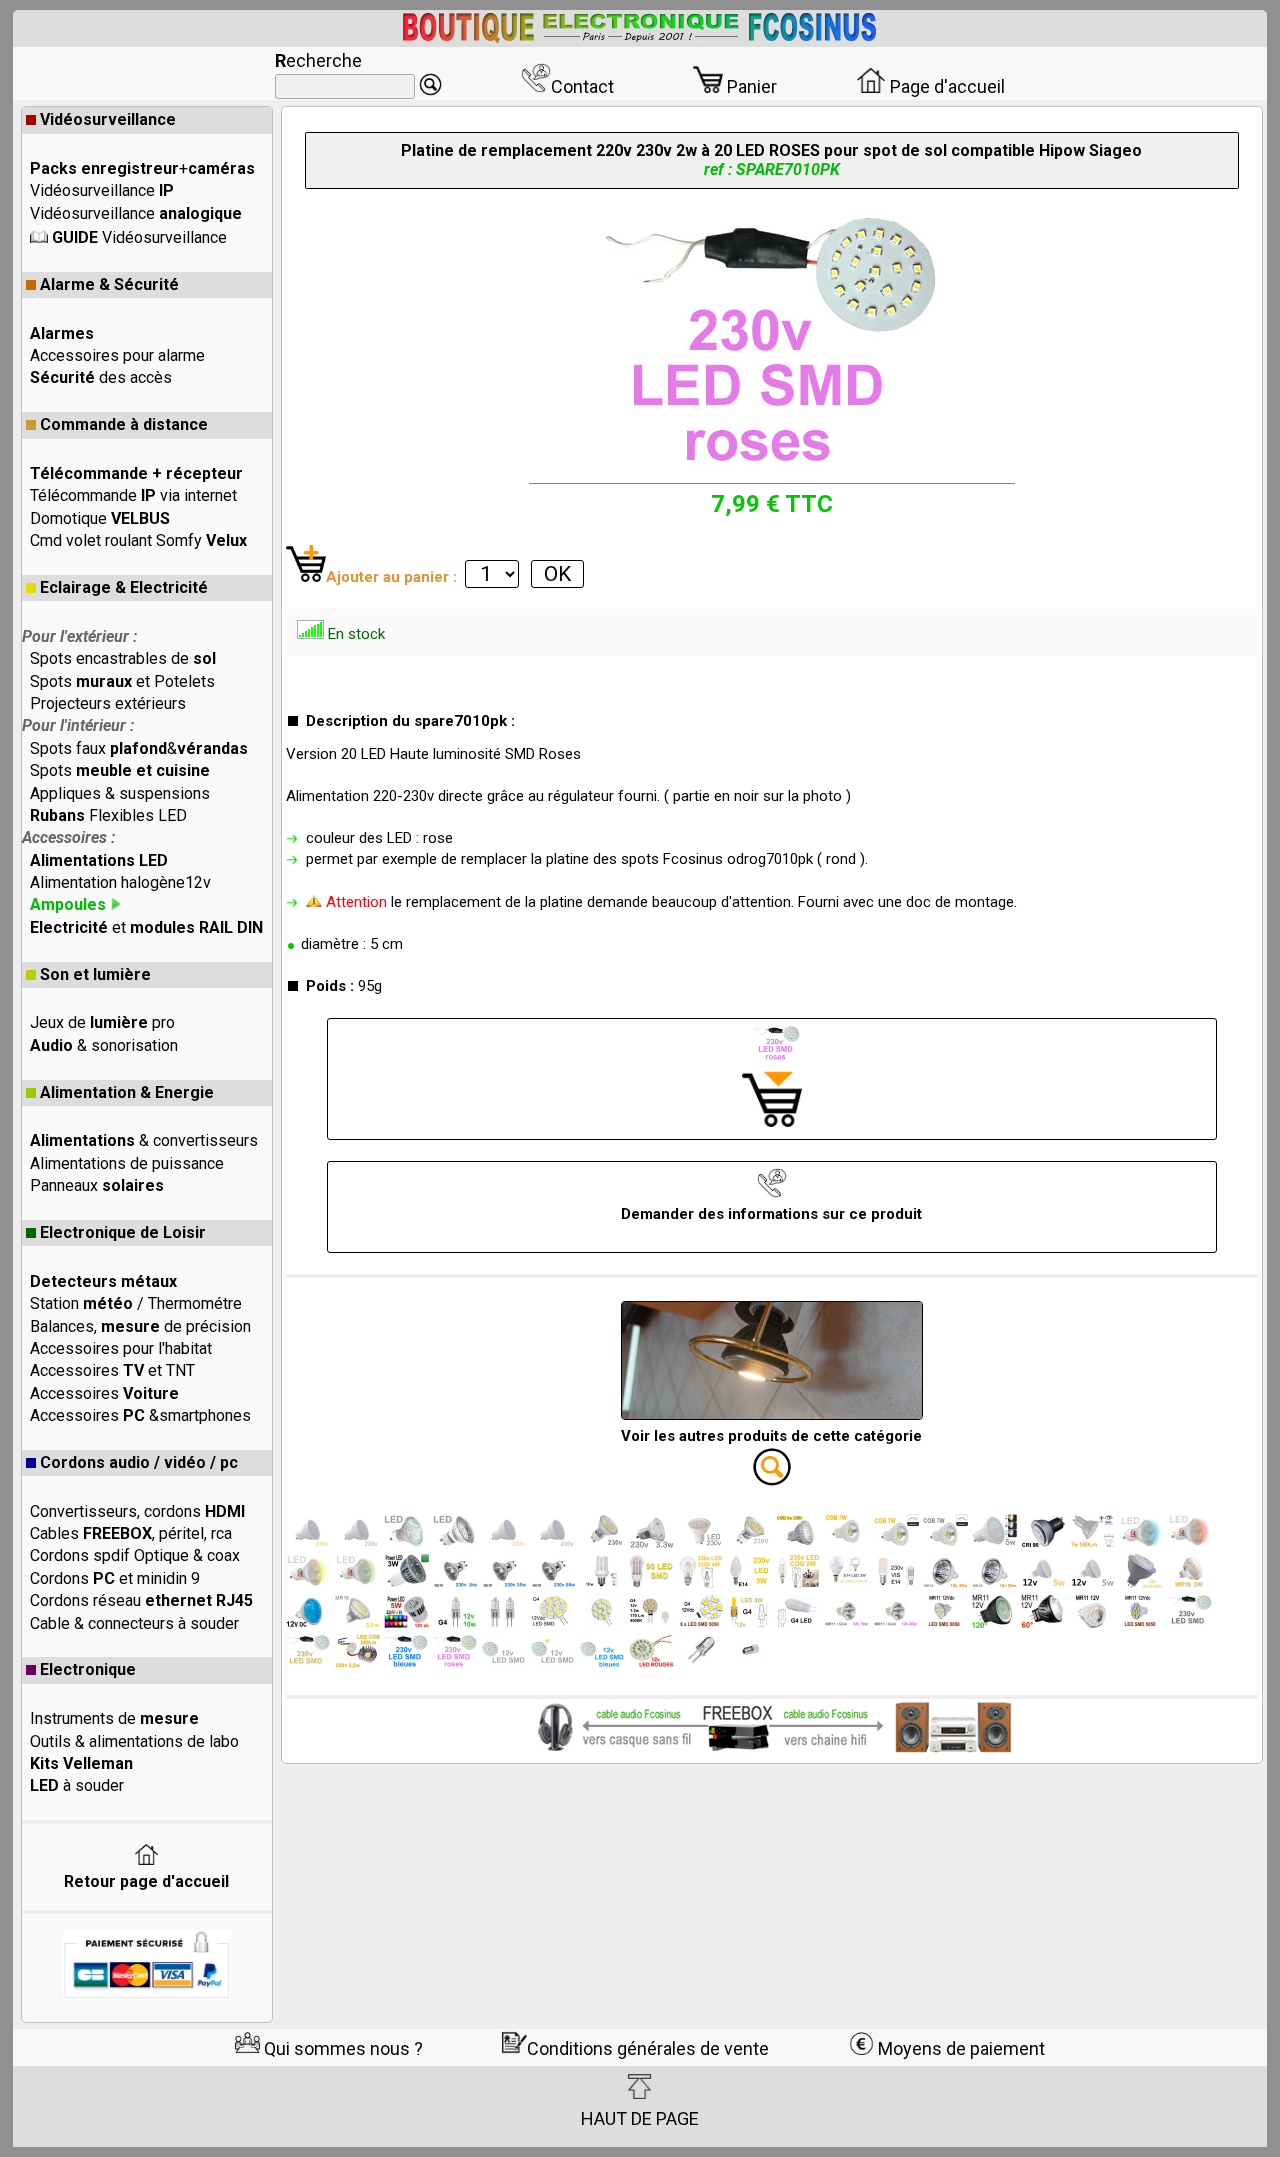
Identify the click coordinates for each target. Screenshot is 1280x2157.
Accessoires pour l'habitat (121, 1348)
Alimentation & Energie (127, 1092)
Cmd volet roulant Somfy (138, 540)
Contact (582, 86)
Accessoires (104, 1393)
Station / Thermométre (136, 1303)
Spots (120, 770)
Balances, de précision (140, 1326)
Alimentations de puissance (127, 1163)
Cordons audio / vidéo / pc (139, 1462)
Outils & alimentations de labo (134, 1741)
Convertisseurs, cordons (137, 1511)
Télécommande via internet (133, 495)
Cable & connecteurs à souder (134, 1623)
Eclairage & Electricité (124, 587)
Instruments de (114, 1718)
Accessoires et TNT (112, 1370)
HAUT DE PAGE (640, 2118)
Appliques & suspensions (120, 793)
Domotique (100, 518)
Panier (750, 86)
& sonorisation (104, 1045)
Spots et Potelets (122, 681)
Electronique (88, 1669)
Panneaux (97, 1185)
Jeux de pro (102, 1022)
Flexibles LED (108, 815)
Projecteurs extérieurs (108, 703)
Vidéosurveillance (108, 119)
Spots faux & (139, 748)
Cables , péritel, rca (131, 1533)
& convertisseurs (144, 1140)
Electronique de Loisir (123, 1232)
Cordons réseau (141, 1600)
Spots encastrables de (123, 658)
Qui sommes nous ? (341, 2048)
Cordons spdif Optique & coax (135, 1555)
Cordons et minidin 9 (115, 1578)
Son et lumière (95, 974)
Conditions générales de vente (648, 2048)
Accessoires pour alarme (117, 355)
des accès (101, 377)
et (146, 927)
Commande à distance (124, 424)
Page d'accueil (945, 86)
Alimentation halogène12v (120, 882)
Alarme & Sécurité (109, 284)
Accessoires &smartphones (140, 1415)
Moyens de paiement (959, 2048)
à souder (77, 1785)
